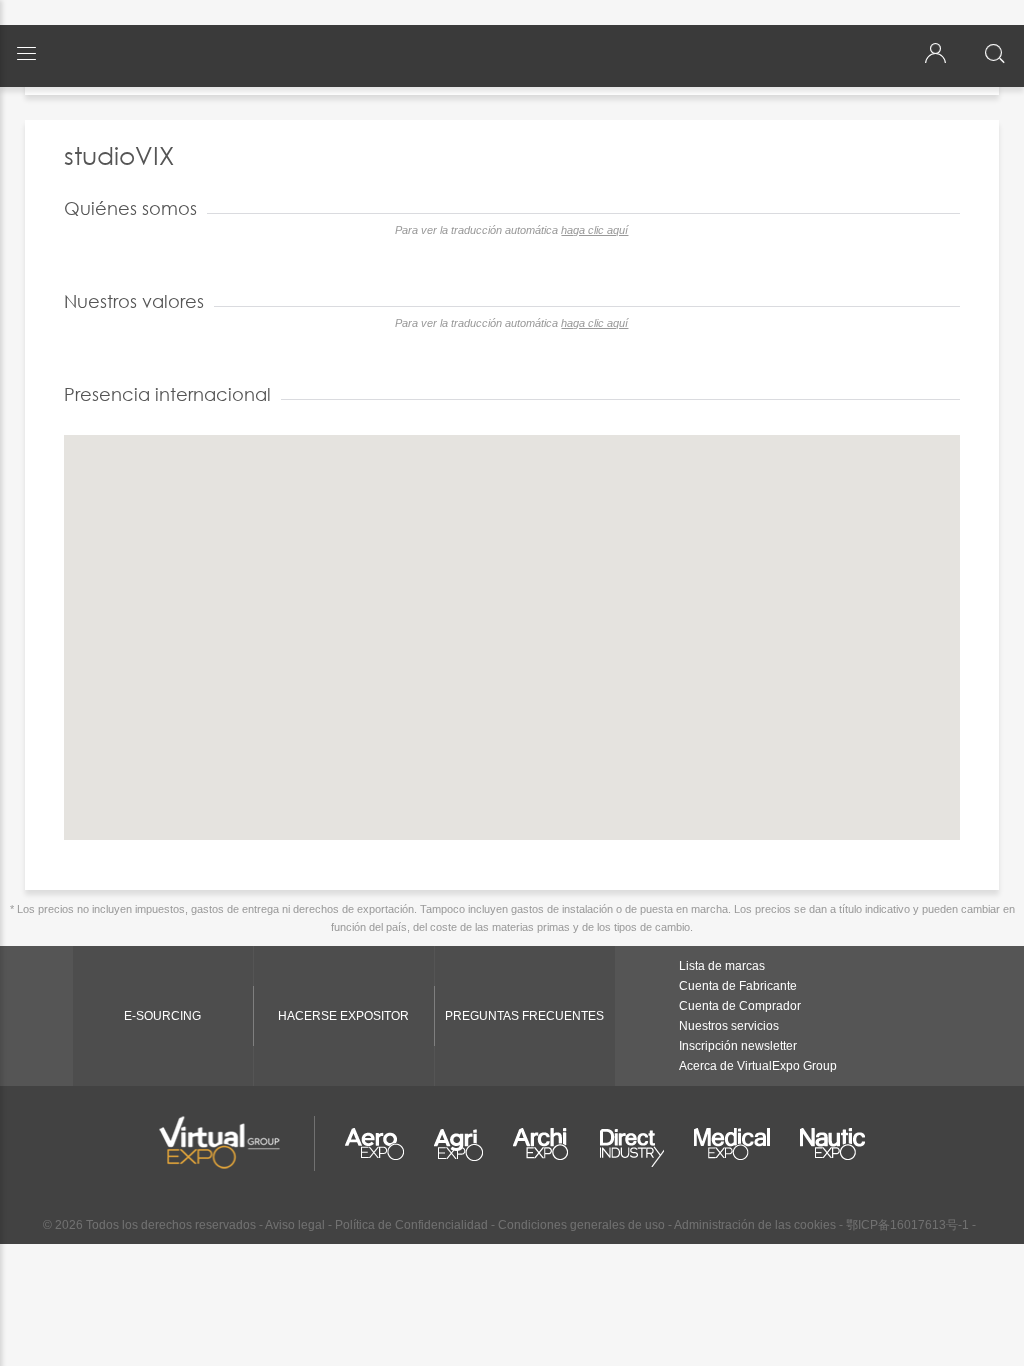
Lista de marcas (722, 966)
